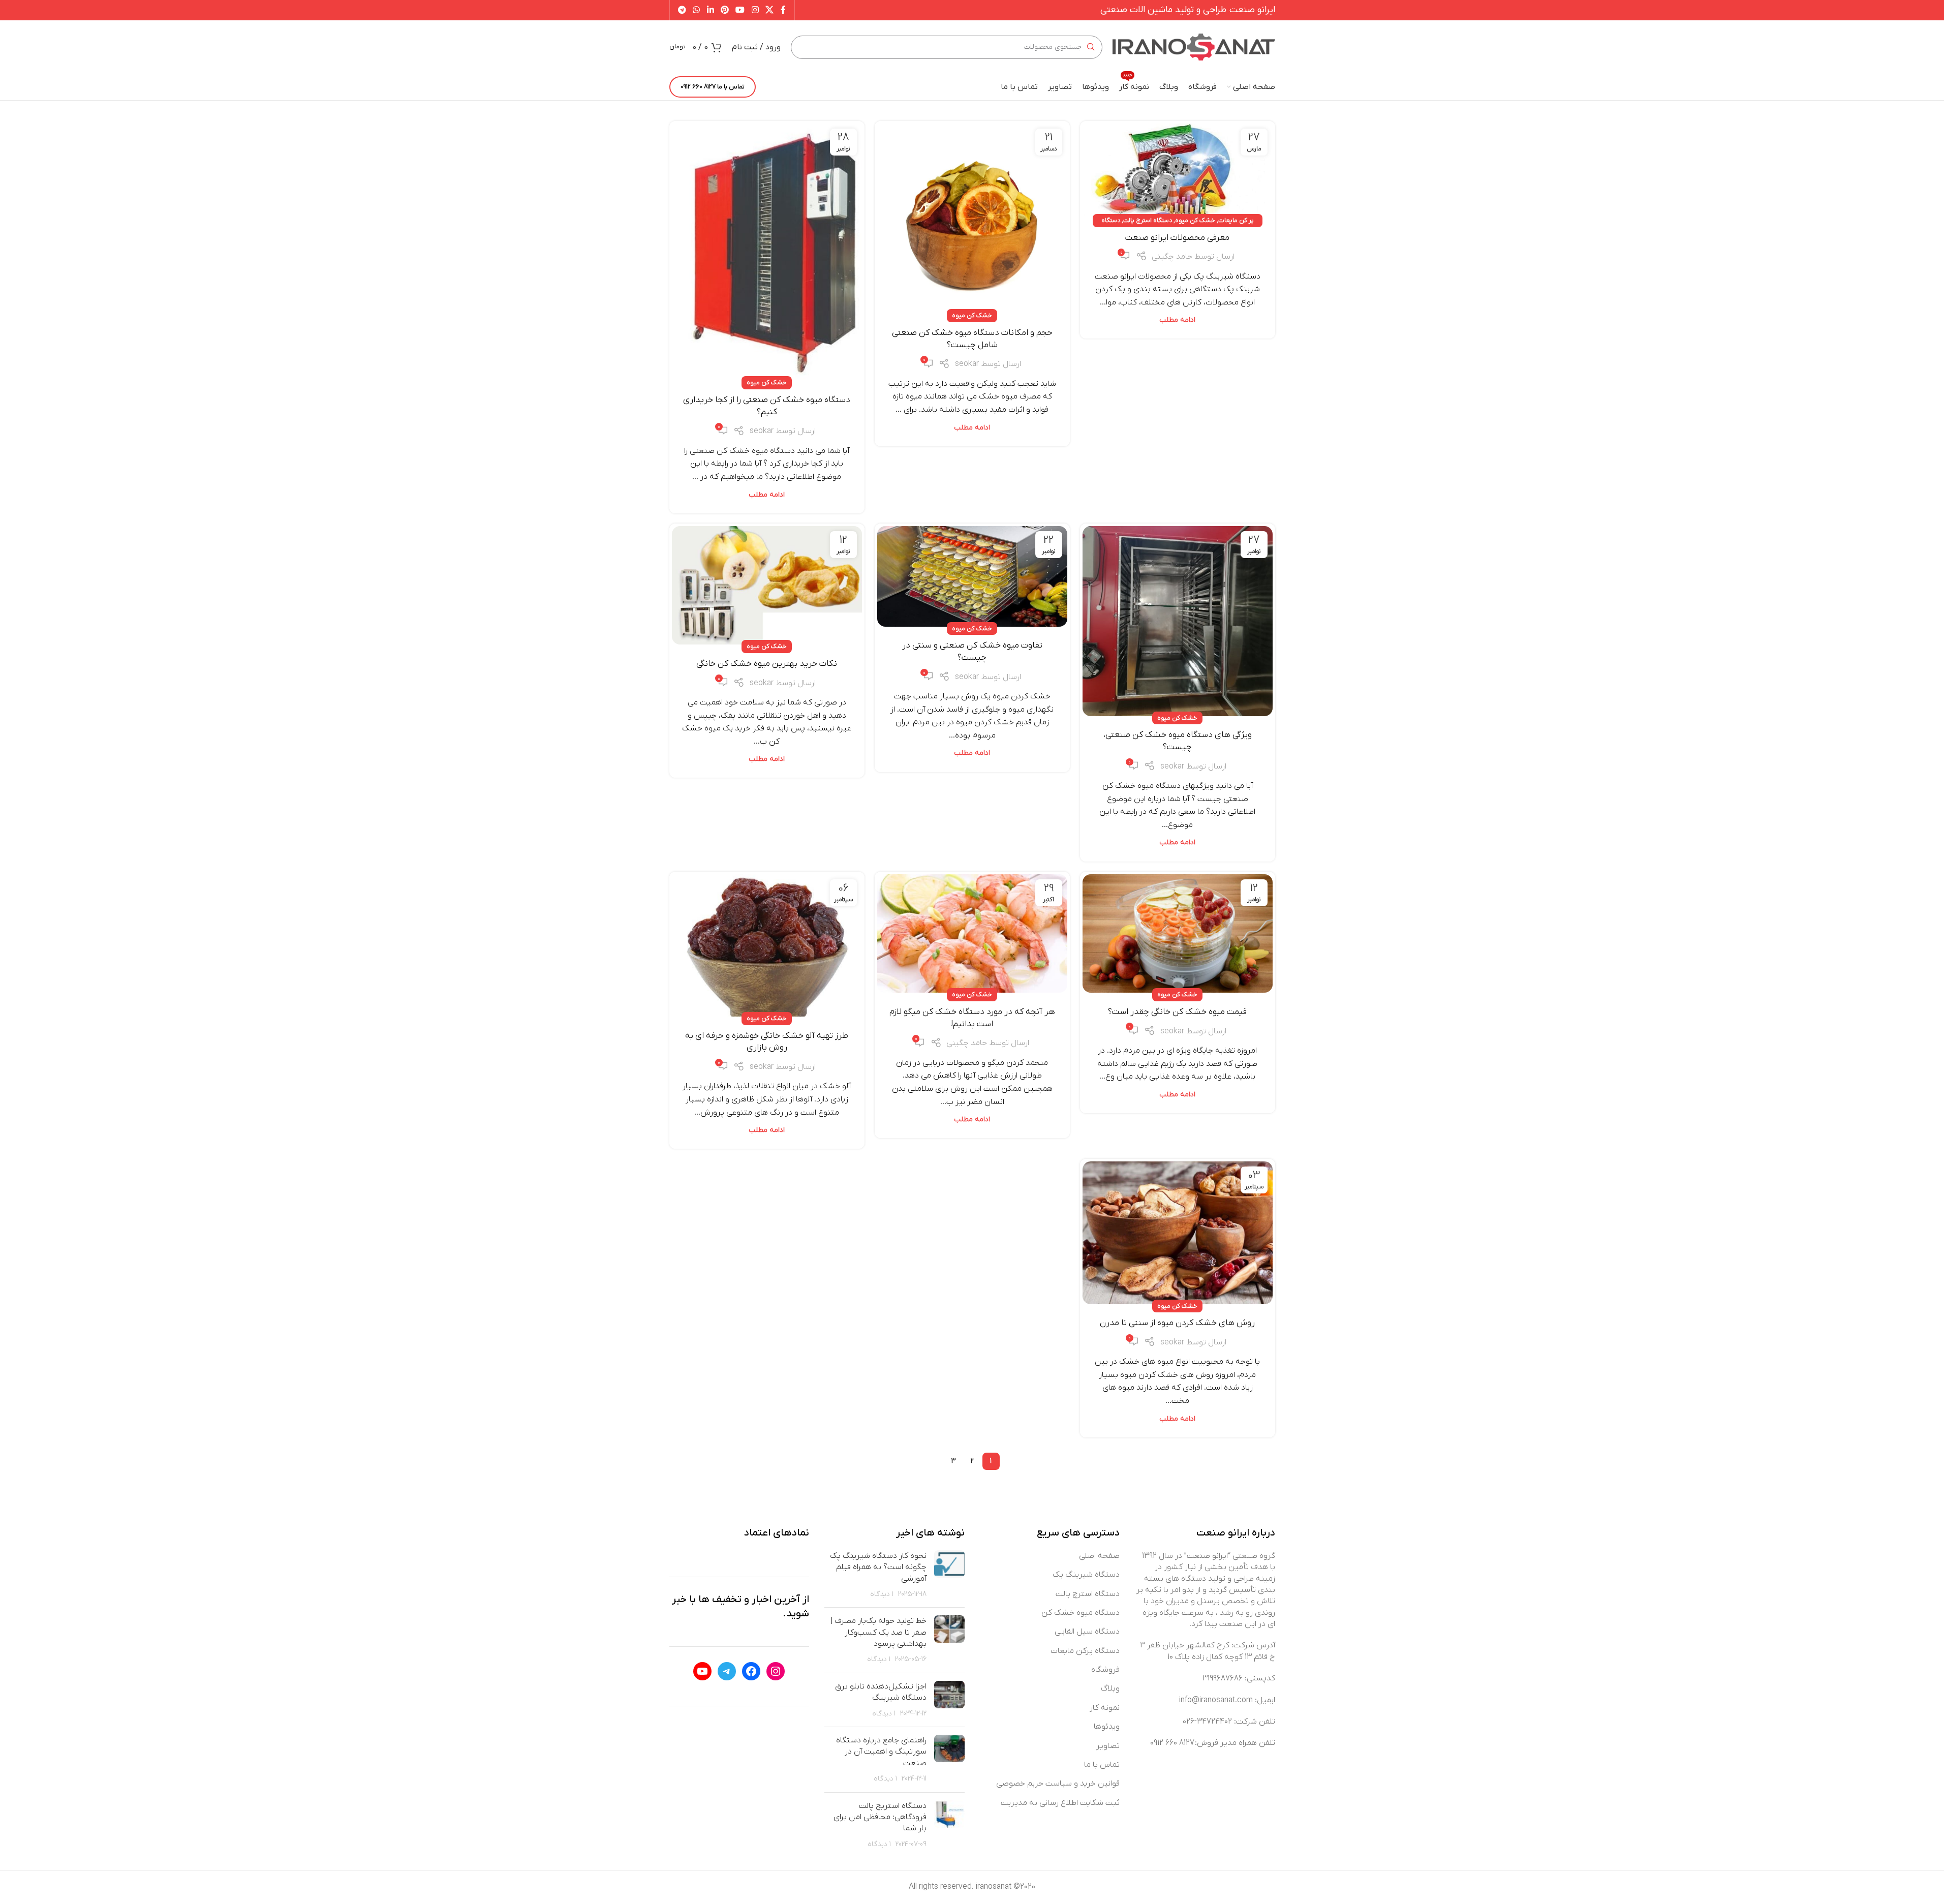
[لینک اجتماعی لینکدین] (710, 10)
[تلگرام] (727, 1671)
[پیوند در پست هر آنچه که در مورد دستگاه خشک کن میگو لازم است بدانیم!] (972, 934)
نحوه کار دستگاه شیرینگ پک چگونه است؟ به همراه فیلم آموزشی (878, 1567)
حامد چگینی (1172, 257)
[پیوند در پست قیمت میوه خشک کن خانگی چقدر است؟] (1178, 934)
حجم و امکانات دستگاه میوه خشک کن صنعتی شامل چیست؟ (972, 339)
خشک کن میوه (1195, 220)
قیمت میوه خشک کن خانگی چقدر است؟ (1177, 1012)
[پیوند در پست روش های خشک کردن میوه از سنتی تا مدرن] (1178, 1233)
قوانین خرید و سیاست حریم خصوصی (1058, 1784)
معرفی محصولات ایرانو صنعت (1177, 238)
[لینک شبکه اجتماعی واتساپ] (697, 10)
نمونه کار (1105, 1708)
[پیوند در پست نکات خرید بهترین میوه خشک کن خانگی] (767, 586)
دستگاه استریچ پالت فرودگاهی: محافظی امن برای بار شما (880, 1817)
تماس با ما (1102, 1765)
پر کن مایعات (1236, 220)
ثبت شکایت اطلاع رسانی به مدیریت (1060, 1803)
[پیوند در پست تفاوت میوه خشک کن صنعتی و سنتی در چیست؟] (972, 576)
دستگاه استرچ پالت (1148, 220)
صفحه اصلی (1099, 1556)
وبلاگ (1110, 1688)
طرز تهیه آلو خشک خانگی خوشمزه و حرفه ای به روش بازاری (767, 1042)
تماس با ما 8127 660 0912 (713, 87)
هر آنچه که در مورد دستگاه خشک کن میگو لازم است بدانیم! (972, 1018)
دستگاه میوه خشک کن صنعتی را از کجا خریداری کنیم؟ (767, 406)
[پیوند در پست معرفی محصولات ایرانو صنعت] (1178, 171)
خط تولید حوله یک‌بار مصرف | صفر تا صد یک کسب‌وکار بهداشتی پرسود (878, 1632)
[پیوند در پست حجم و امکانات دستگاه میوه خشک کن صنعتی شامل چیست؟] (972, 219)
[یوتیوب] (702, 1671)
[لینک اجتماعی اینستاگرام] (755, 10)
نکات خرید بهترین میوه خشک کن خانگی (767, 664)
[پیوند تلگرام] (682, 10)
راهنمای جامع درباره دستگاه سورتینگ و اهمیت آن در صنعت (881, 1752)
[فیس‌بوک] (751, 1671)
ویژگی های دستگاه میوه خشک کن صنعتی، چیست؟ (1178, 741)
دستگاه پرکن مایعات (1085, 1651)
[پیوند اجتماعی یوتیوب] (740, 10)
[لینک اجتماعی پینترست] (724, 10)
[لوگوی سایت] (1194, 47)
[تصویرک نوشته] (949, 1575)
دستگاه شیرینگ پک (1086, 1575)
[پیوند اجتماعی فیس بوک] (783, 10)
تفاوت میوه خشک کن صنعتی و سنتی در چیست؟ (972, 652)
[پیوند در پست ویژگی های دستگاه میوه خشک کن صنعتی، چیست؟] (1178, 621)
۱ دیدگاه (882, 1594)
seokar (967, 364)
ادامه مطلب (1177, 320)
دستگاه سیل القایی (1087, 1632)
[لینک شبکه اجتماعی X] (769, 10)
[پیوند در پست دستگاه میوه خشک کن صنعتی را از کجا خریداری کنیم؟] (767, 252)
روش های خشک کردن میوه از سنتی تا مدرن (1177, 1323)
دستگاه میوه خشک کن (1081, 1613)
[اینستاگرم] (776, 1671)
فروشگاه (1105, 1670)
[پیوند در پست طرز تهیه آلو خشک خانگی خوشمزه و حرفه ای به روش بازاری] (767, 946)
